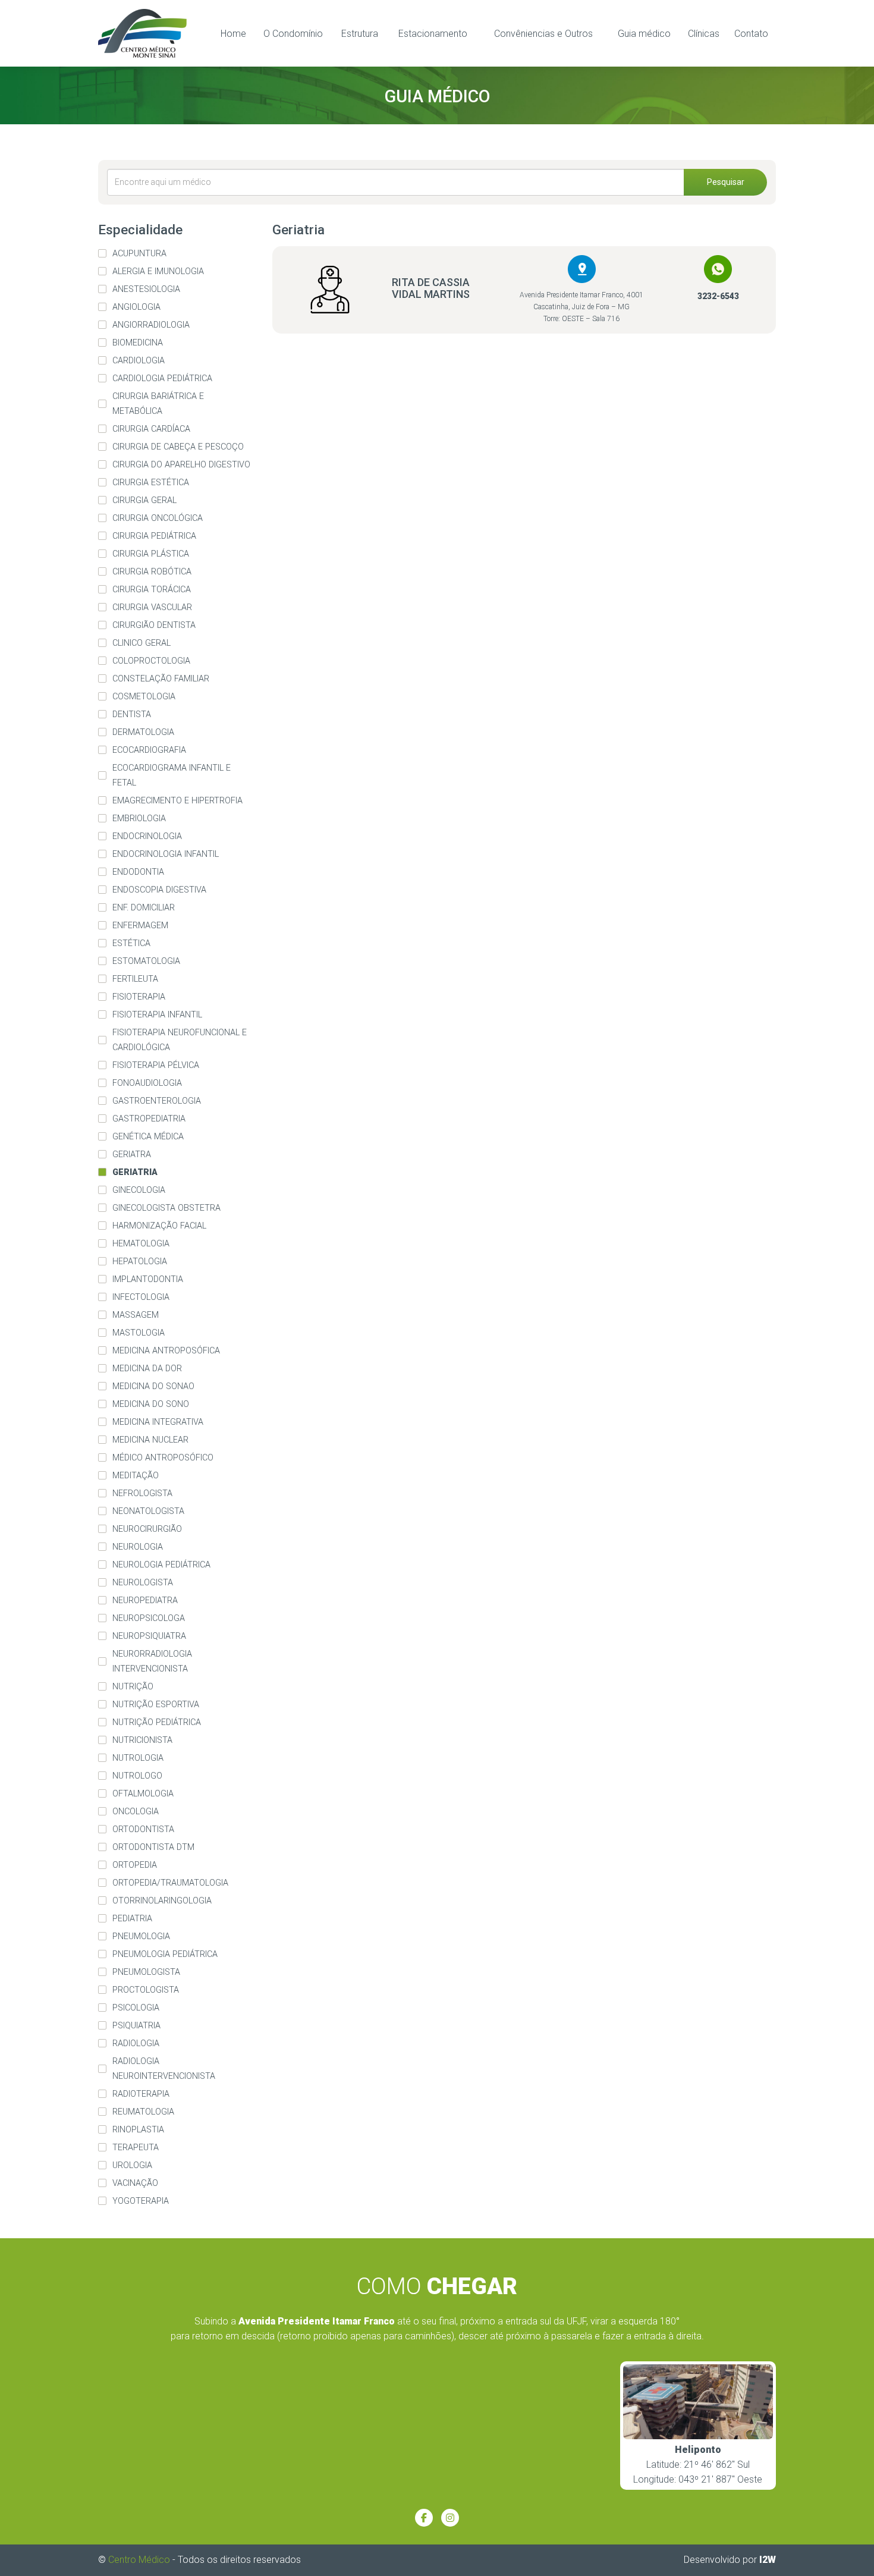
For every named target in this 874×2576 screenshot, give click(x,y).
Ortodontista (143, 1829)
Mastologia (139, 1333)
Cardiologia (139, 361)
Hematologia (141, 1244)
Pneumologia (141, 1936)
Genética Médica (148, 1137)
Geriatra (132, 1155)
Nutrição (133, 1687)
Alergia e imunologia (158, 271)
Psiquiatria (136, 2026)
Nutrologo (137, 1776)
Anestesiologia (146, 289)
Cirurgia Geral (144, 500)
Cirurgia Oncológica (158, 518)
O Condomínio (293, 34)
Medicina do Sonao (153, 1386)
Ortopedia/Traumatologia (170, 1883)
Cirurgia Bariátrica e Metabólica (158, 404)
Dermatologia (143, 732)
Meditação (136, 1476)
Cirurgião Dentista (154, 625)
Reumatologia (143, 2112)
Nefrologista (142, 1493)
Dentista (132, 714)
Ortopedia (135, 1865)
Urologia (132, 2165)
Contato (751, 34)
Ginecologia (139, 1190)
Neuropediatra (145, 1600)
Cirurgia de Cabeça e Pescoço (178, 447)
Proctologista (146, 1990)
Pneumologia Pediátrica (165, 1954)
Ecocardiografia (149, 750)
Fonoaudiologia (147, 1083)
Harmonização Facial (159, 1226)
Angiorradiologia (151, 325)
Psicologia (136, 2008)
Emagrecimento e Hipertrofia (177, 801)
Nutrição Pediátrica (157, 1722)
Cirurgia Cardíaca (151, 429)
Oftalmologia (143, 1794)
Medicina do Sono (151, 1404)
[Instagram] (450, 2518)
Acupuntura (139, 254)
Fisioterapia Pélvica (156, 1065)
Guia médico (644, 34)
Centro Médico (139, 2560)
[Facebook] (424, 2518)
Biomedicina (138, 343)
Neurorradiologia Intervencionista (152, 1661)
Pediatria (132, 1919)
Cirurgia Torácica (152, 590)
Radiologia (136, 2043)
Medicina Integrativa (158, 1422)
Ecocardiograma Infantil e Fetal (172, 775)
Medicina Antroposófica (166, 1351)
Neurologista (143, 1583)
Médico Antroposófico (163, 1458)
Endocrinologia (147, 836)
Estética (131, 943)
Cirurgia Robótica (152, 572)
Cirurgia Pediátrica (154, 536)
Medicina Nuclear (150, 1440)
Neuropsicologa (149, 1618)
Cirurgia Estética (151, 483)
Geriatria (135, 1172)
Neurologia (138, 1547)
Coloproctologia (151, 661)
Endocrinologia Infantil (166, 854)
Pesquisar (726, 182)
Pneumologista (146, 1972)
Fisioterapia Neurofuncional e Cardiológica (180, 1040)
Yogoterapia (141, 2201)
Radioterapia (141, 2094)
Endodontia (138, 872)
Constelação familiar (161, 679)
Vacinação (135, 2183)
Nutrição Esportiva (156, 1705)
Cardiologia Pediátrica (162, 378)
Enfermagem (140, 926)
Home (233, 34)
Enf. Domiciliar (144, 908)
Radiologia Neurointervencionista (164, 2069)
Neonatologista (148, 1511)
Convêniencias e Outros (543, 34)
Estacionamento (433, 34)
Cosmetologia (144, 697)
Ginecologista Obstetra (166, 1208)
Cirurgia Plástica (151, 554)
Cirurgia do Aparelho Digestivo (181, 465)
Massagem (136, 1315)
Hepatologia (140, 1262)
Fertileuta (135, 979)
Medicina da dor (147, 1369)
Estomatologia (146, 961)
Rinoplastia (138, 2130)
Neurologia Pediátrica (161, 1565)
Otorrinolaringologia (162, 1901)
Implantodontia (148, 1279)
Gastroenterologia (157, 1101)
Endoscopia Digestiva (159, 890)
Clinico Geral (142, 643)
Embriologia (139, 819)
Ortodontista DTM (153, 1847)
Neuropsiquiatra (149, 1636)
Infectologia (141, 1297)
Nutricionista (142, 1740)
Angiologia (136, 307)
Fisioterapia (139, 997)
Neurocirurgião (147, 1529)
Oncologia (136, 1812)
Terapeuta (136, 2148)
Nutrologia (138, 1758)
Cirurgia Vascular (152, 607)
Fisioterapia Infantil (157, 1015)
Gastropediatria (149, 1119)
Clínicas (704, 34)
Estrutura (360, 34)
